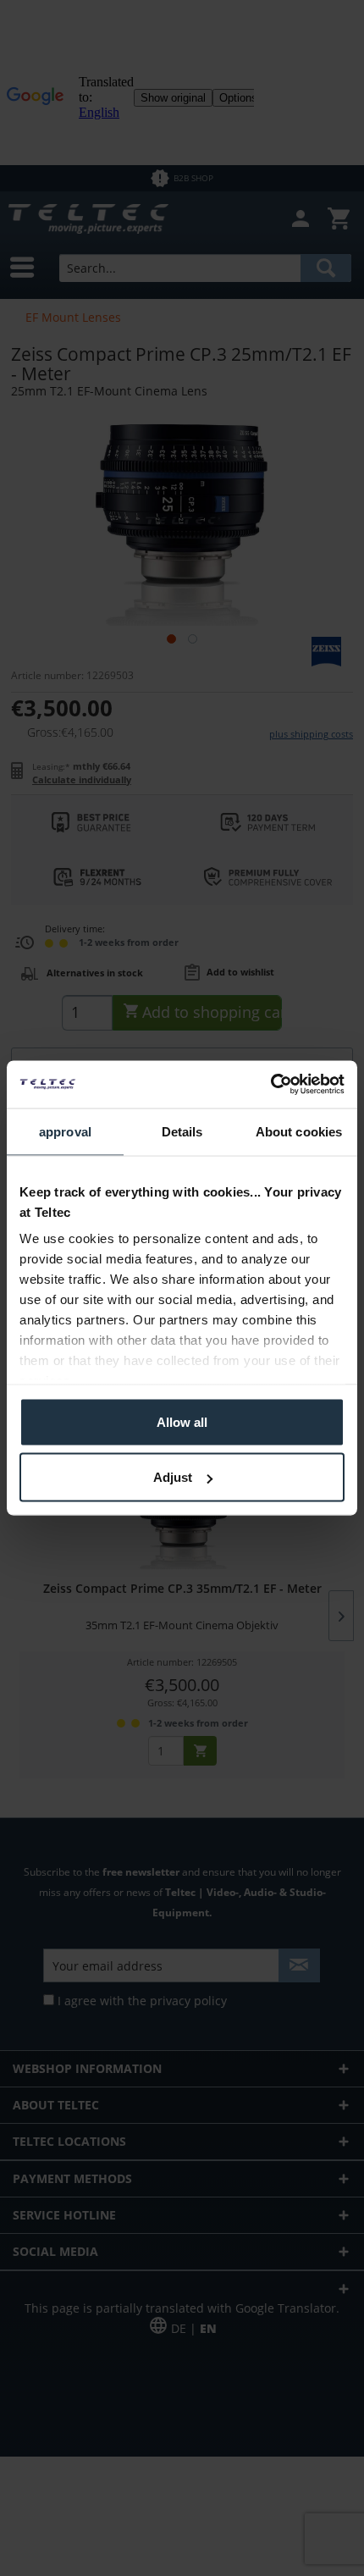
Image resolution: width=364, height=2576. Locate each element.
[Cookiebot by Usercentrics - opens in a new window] (270, 1085)
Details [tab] (182, 1131)
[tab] (65, 1132)
